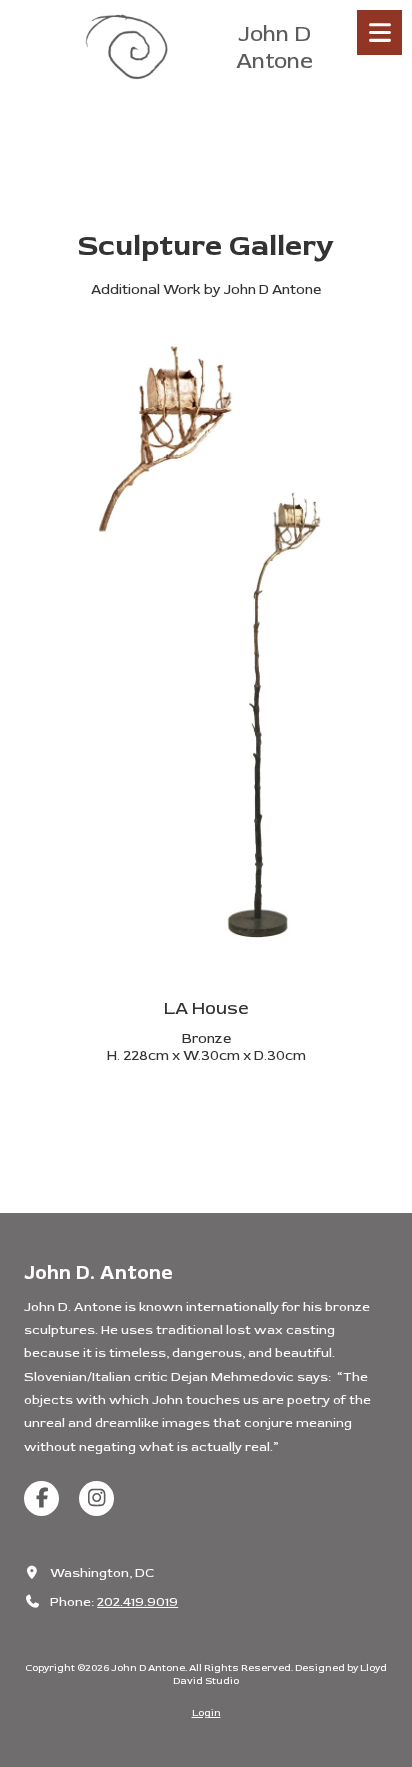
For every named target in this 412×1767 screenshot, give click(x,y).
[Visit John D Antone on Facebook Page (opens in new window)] (41, 1498)
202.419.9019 (137, 1602)
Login (206, 1713)
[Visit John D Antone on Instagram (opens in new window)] (96, 1498)
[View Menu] (379, 32)
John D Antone (274, 47)
